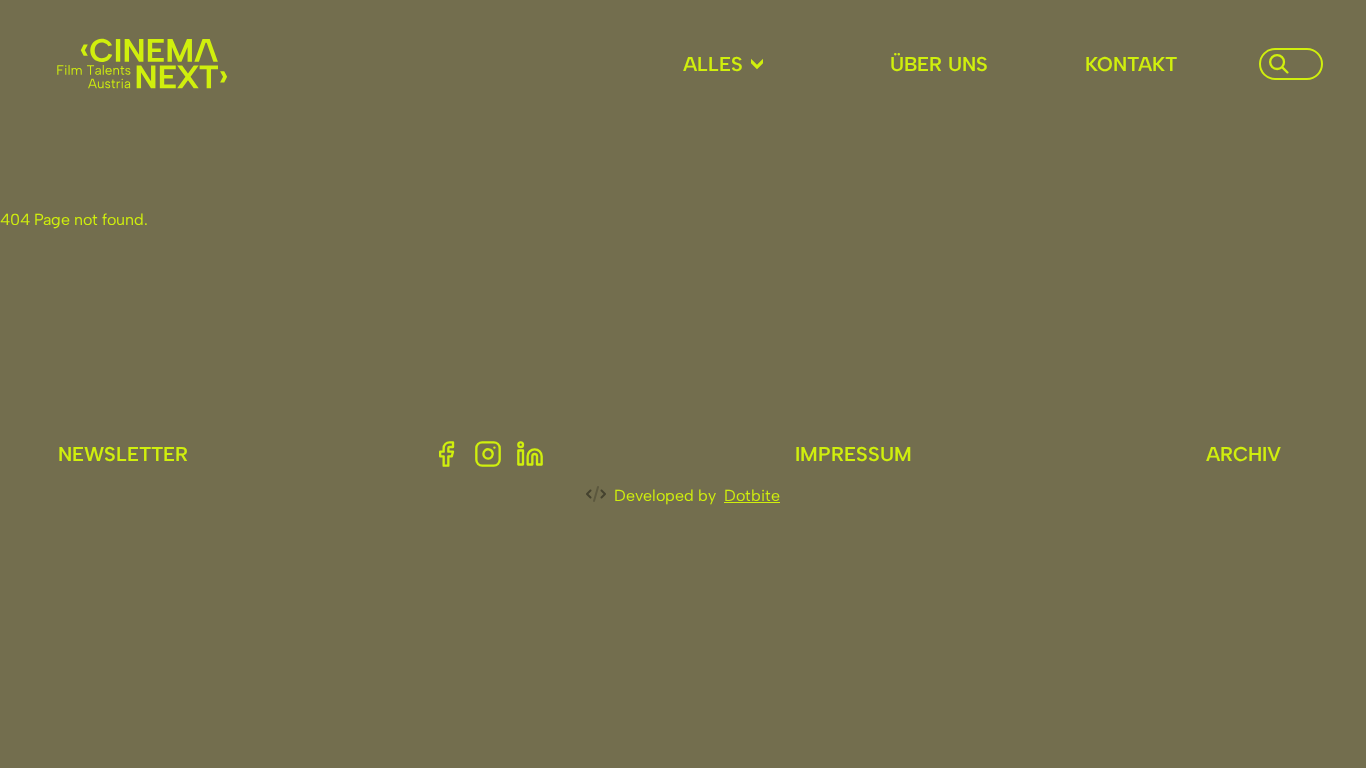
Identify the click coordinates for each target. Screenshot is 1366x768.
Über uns (939, 64)
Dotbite (752, 495)
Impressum (853, 454)
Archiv (1243, 454)
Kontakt (1131, 64)
